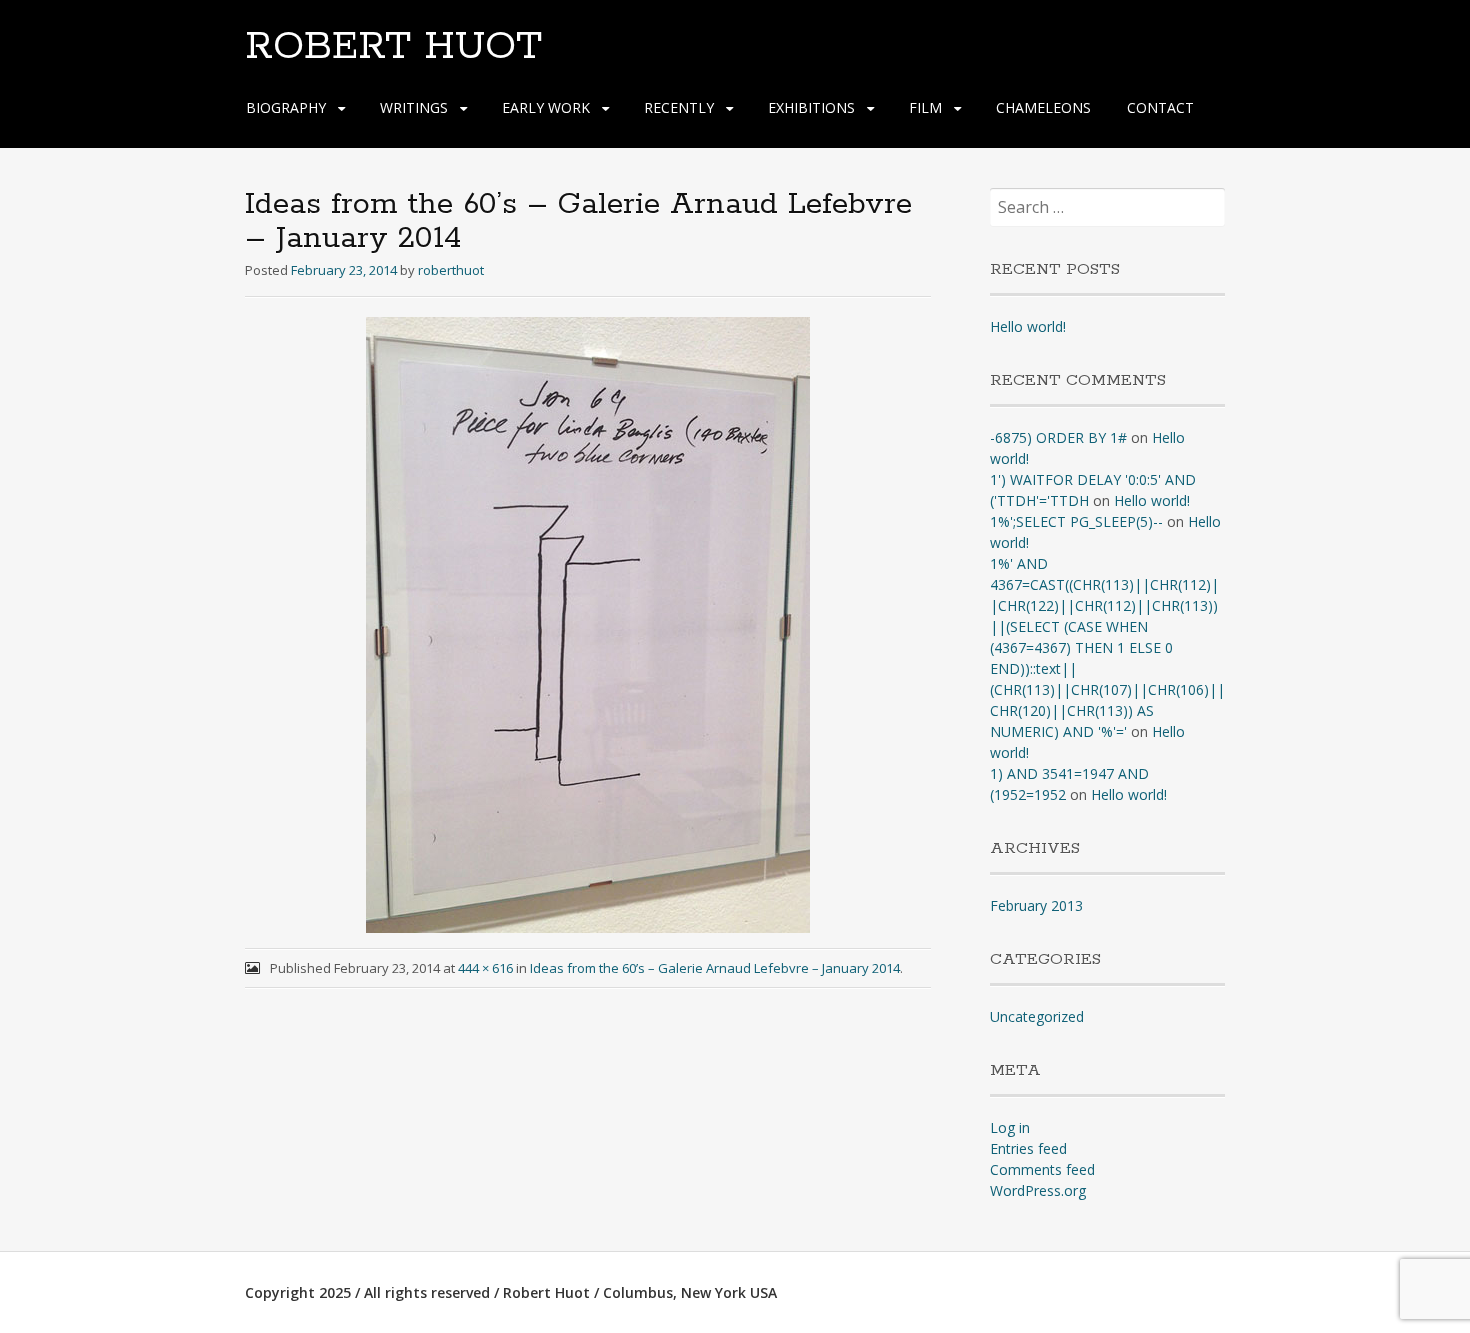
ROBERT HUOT (393, 47)
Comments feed (1042, 1169)
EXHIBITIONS (811, 107)
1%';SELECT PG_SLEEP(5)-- (1076, 521)
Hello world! (1028, 326)
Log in (1010, 1127)
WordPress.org (1038, 1190)
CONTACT (1160, 107)
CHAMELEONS (1043, 107)
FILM (925, 107)
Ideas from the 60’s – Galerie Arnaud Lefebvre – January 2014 (715, 968)
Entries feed (1028, 1148)
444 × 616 (485, 968)
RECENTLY (679, 107)
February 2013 (1036, 905)
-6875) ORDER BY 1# (1058, 437)
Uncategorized (1037, 1016)
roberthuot (451, 270)
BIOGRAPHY (286, 107)
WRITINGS (414, 107)
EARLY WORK (546, 107)
